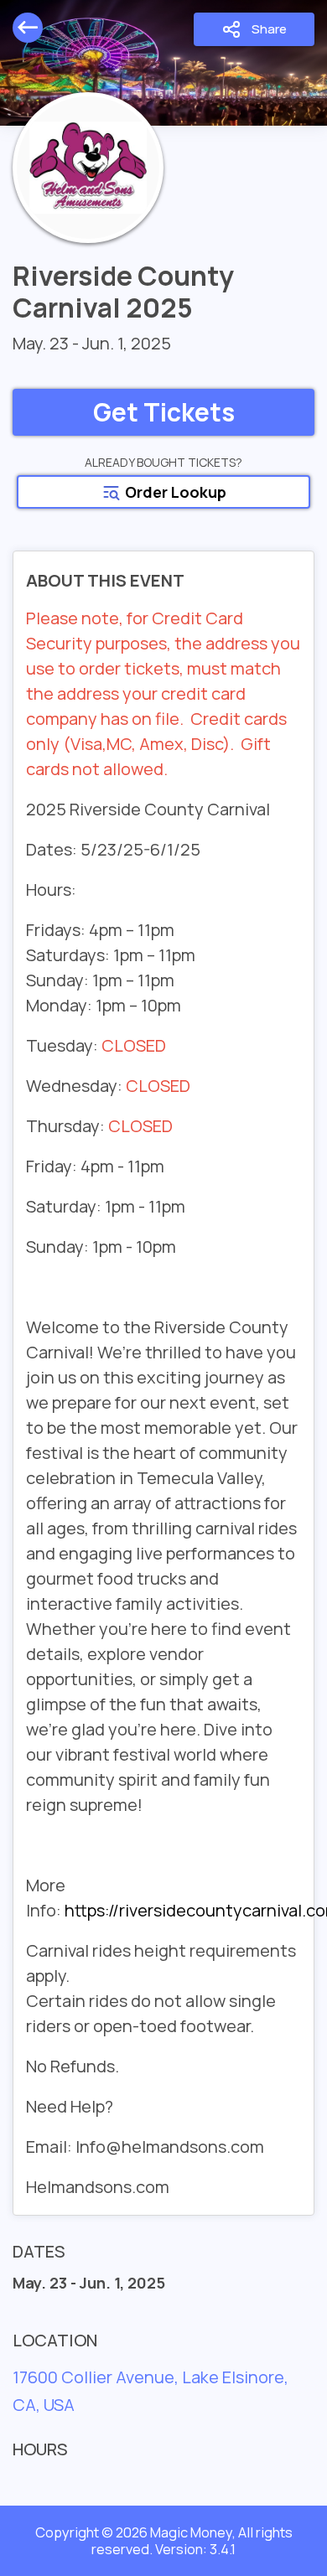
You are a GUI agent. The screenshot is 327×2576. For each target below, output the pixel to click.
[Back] (28, 28)
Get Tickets (164, 412)
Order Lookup (174, 492)
